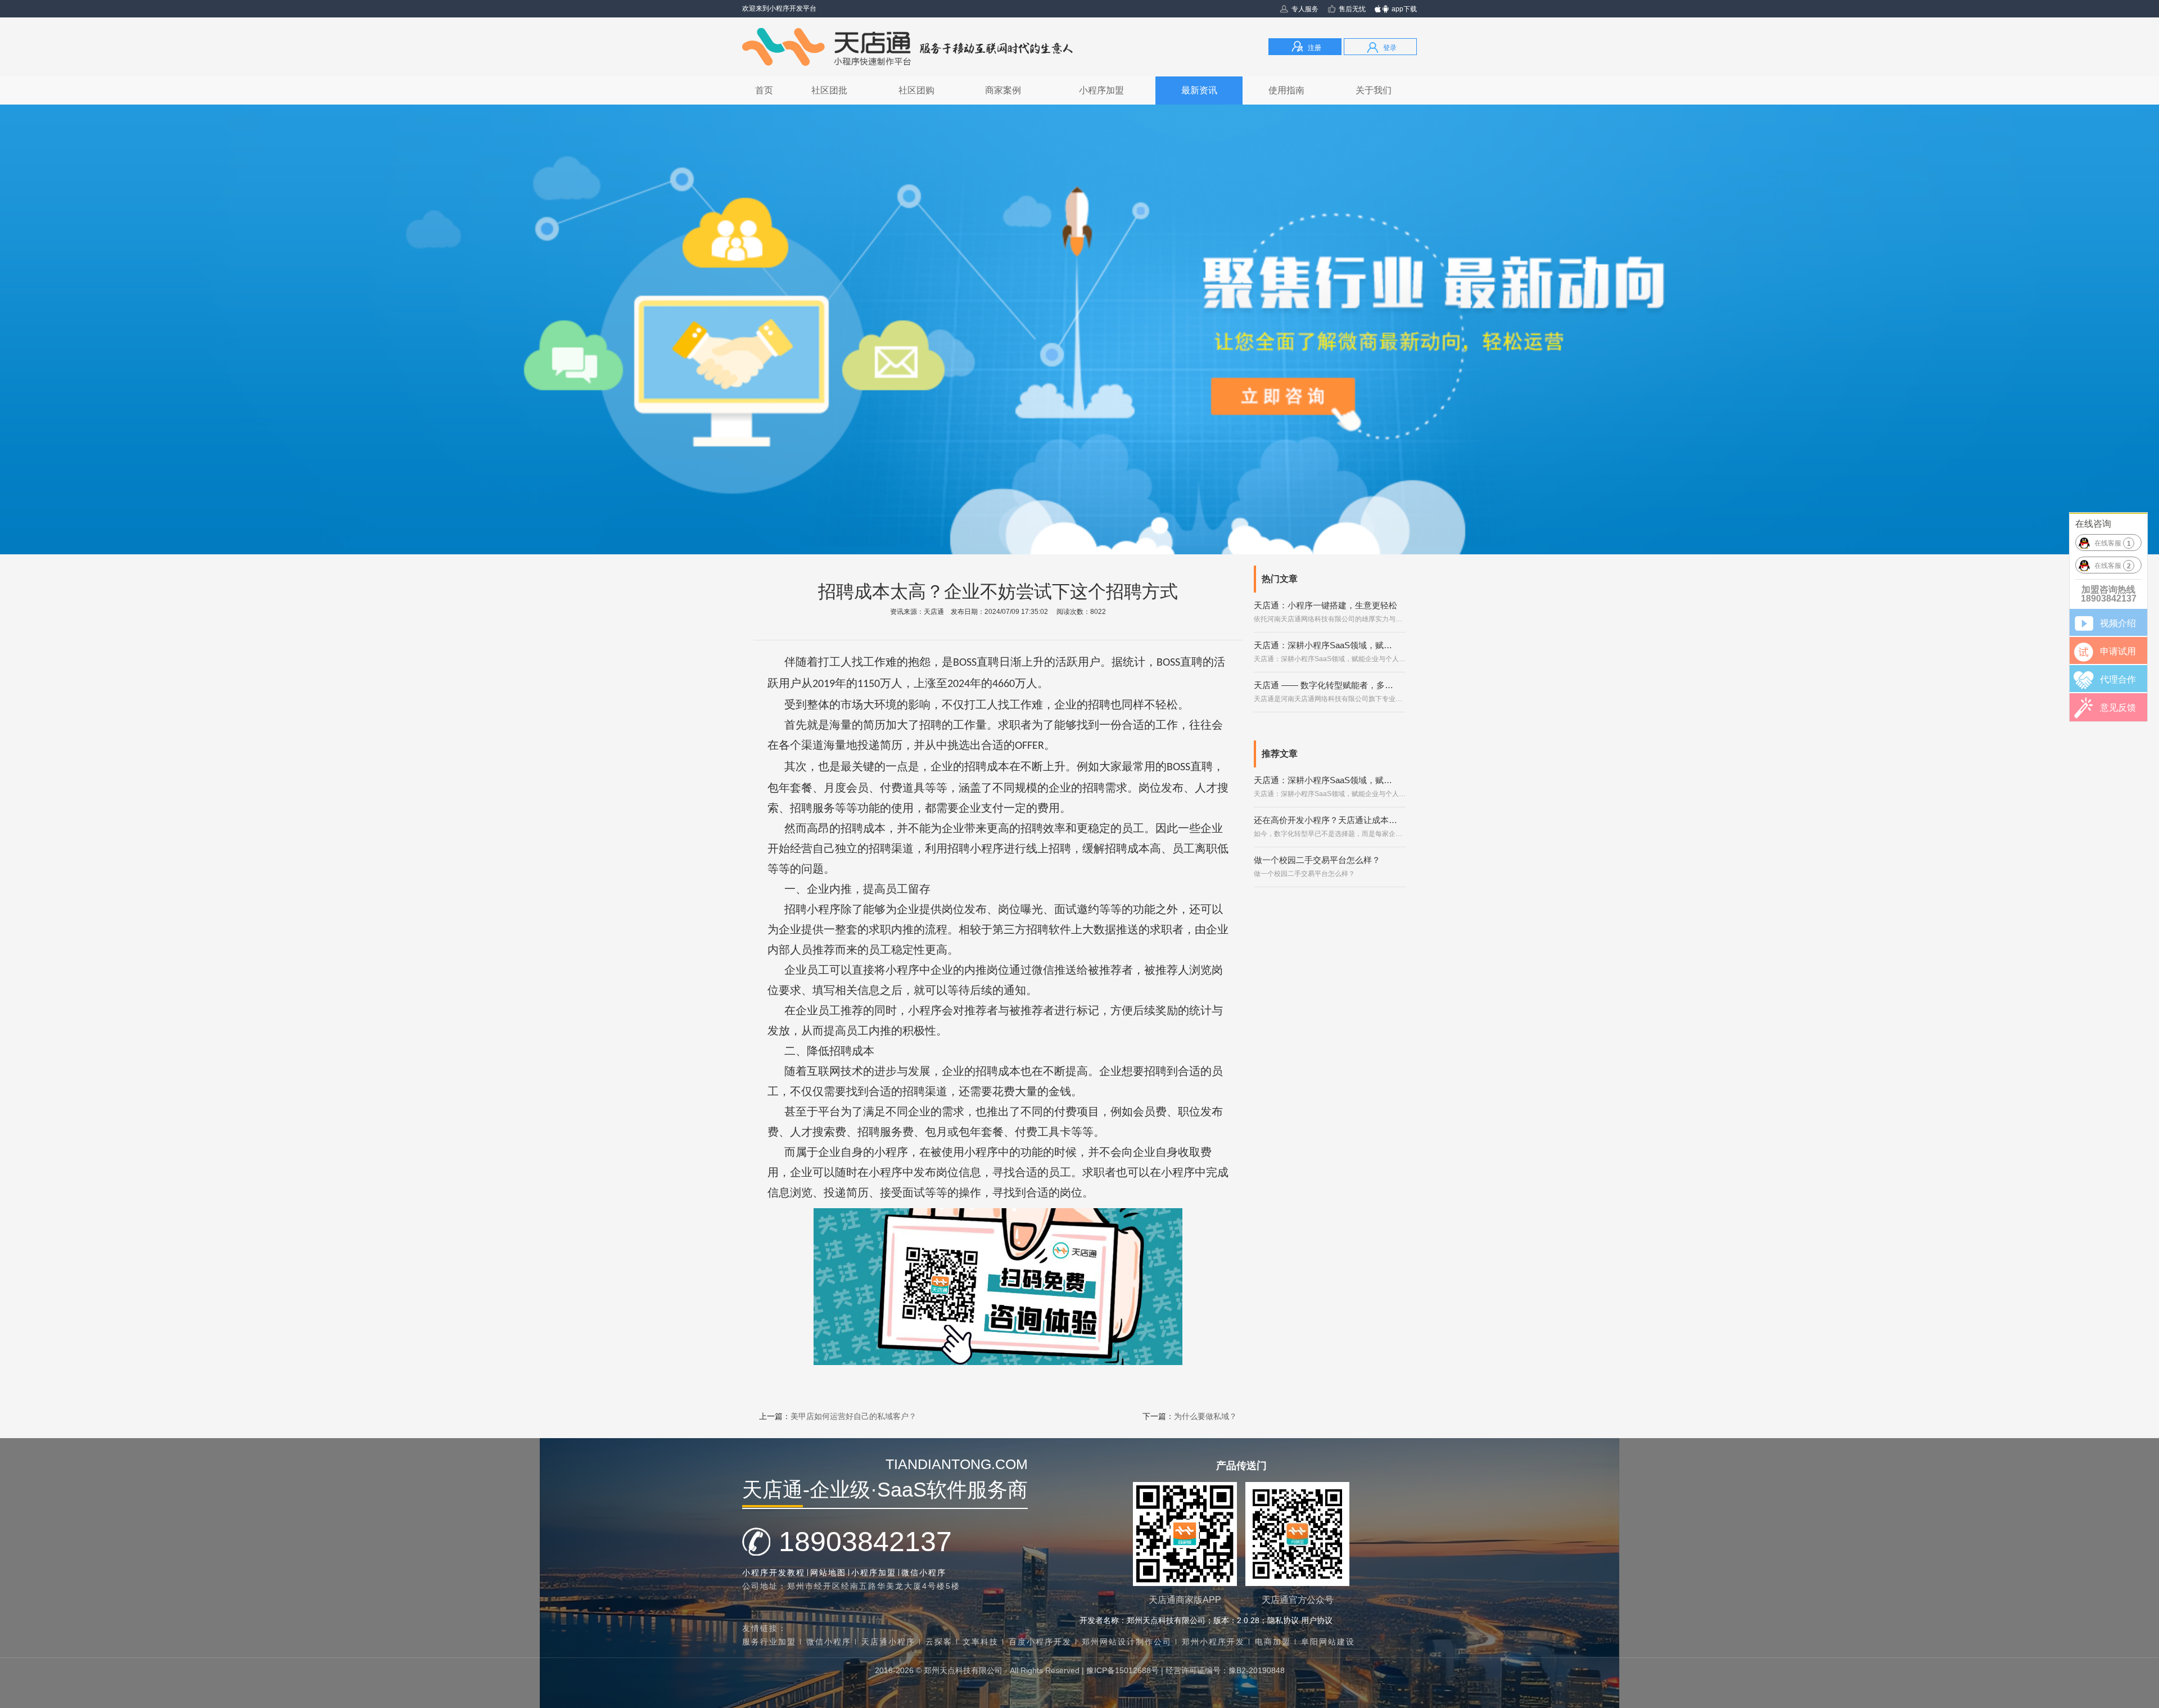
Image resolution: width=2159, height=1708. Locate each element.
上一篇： (838, 1416)
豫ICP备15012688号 (1123, 1670)
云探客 (939, 1642)
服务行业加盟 (769, 1642)
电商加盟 (1273, 1642)
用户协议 (1317, 1620)
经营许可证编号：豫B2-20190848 (1225, 1670)
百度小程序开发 (1040, 1642)
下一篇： (1190, 1416)
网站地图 (828, 1573)
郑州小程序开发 (1213, 1642)
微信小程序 (924, 1573)
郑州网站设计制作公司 (1127, 1642)
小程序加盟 (874, 1573)
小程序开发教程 (774, 1573)
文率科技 (981, 1642)
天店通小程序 (888, 1642)
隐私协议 (1283, 1620)
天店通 (934, 612)
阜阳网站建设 (1328, 1642)
